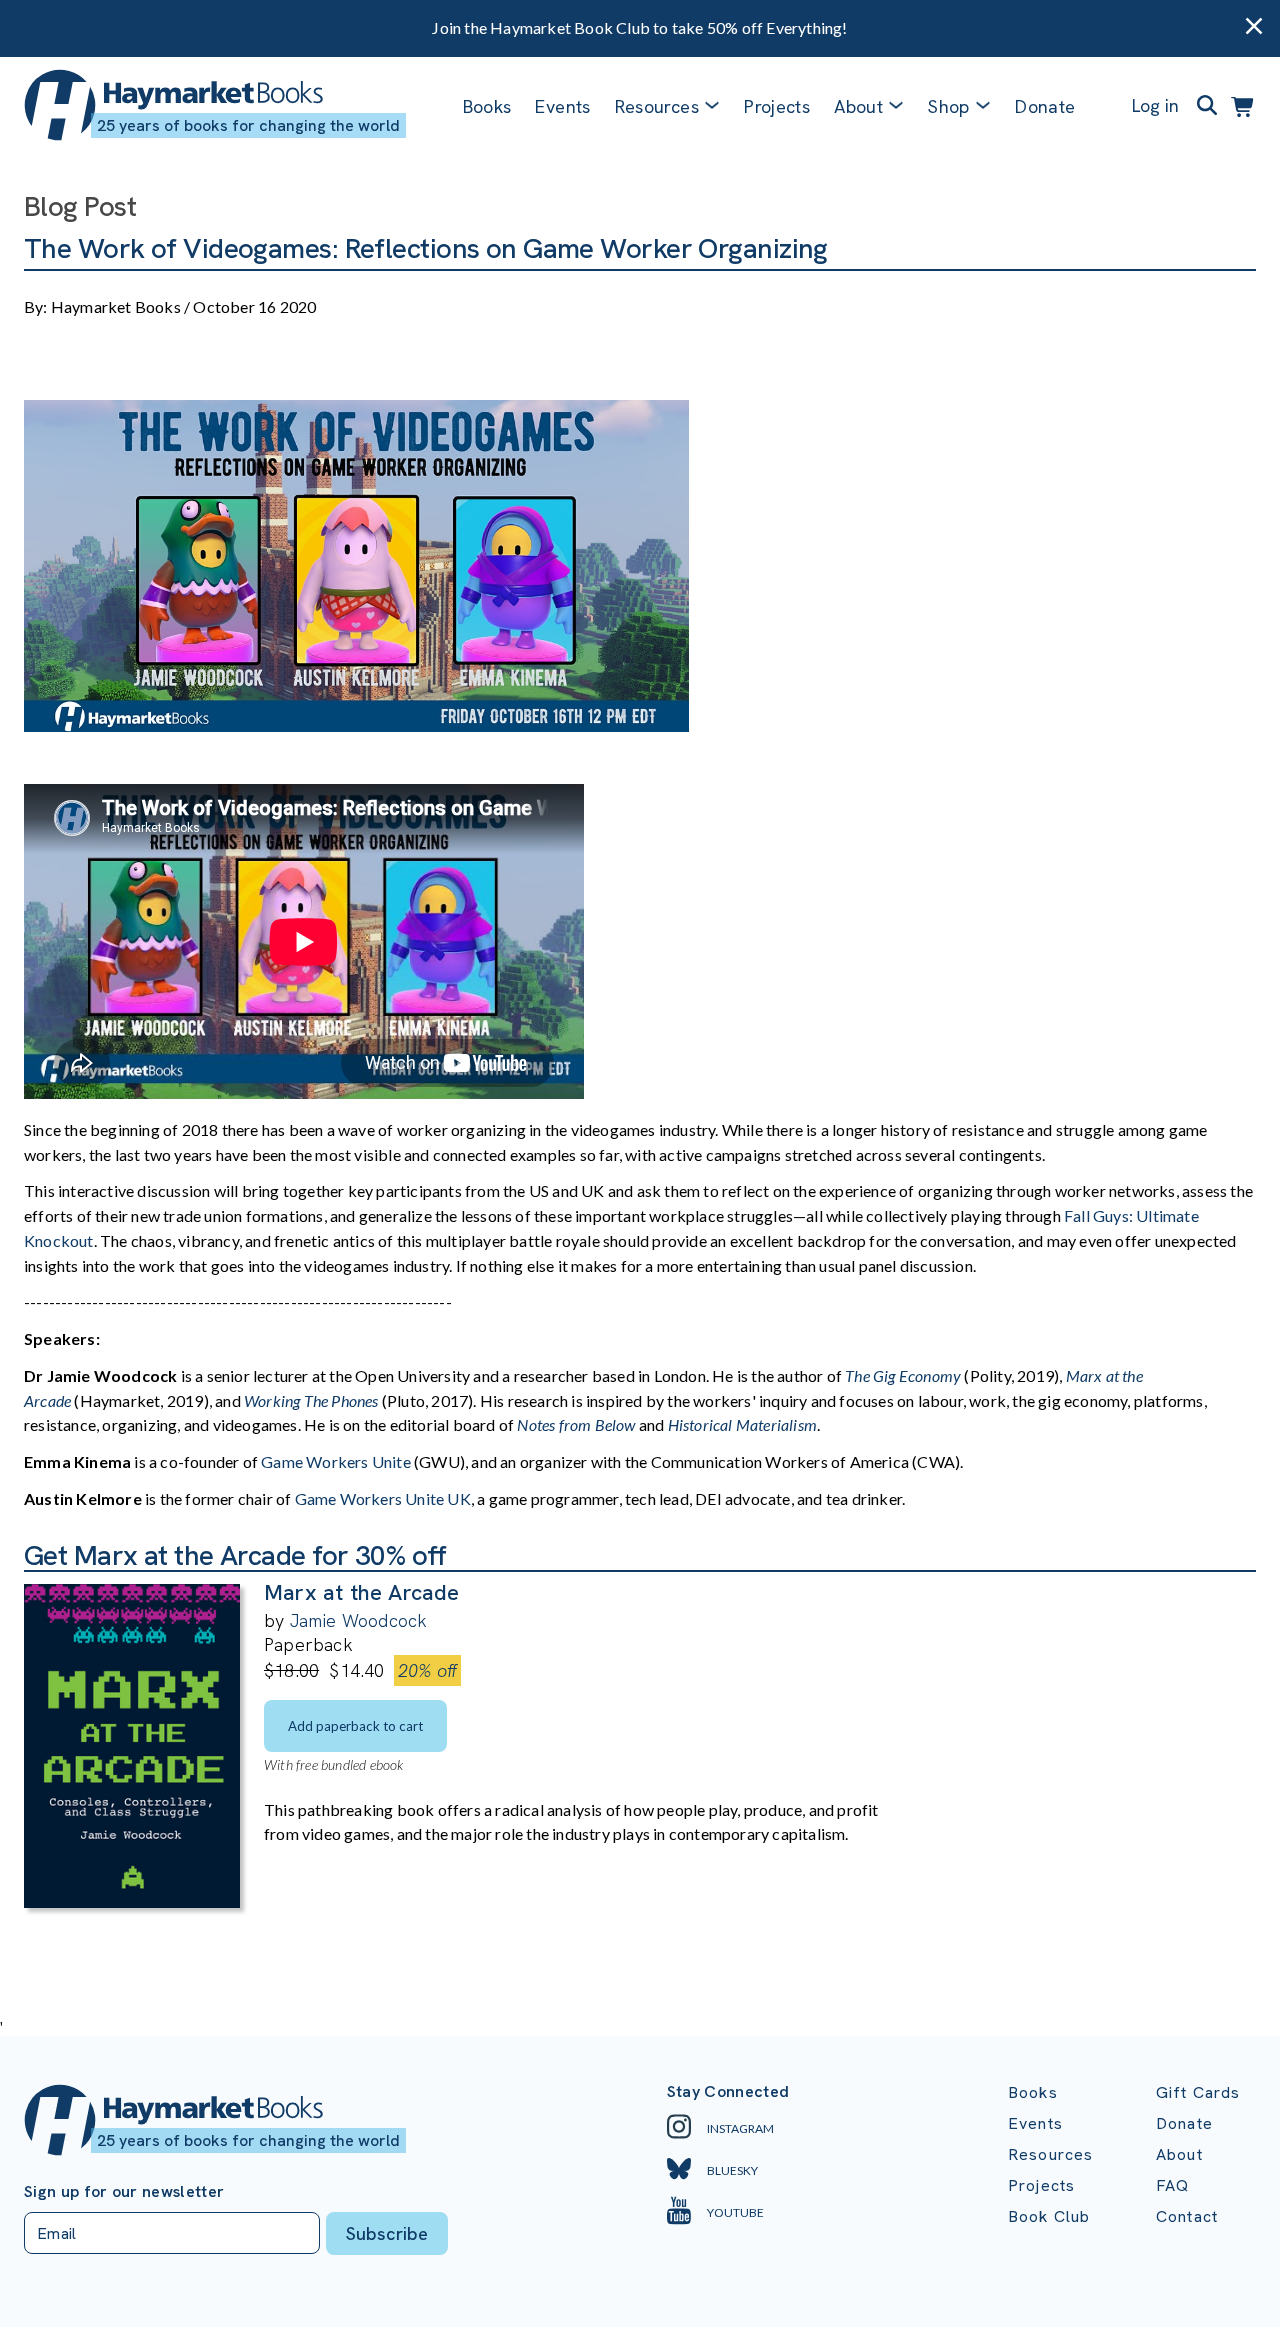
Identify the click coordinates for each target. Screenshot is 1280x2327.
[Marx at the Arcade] (132, 1902)
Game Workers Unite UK (380, 1498)
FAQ (1172, 2185)
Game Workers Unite (337, 1461)
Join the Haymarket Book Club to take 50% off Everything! (639, 27)
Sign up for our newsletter (124, 2192)
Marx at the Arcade (362, 1592)
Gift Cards (1198, 2092)
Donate (1045, 106)
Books (487, 106)
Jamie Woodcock (359, 1620)
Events (562, 106)
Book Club (1049, 2216)
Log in (1155, 105)
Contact (1187, 2216)
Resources (657, 106)
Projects (777, 106)
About (1179, 2154)
